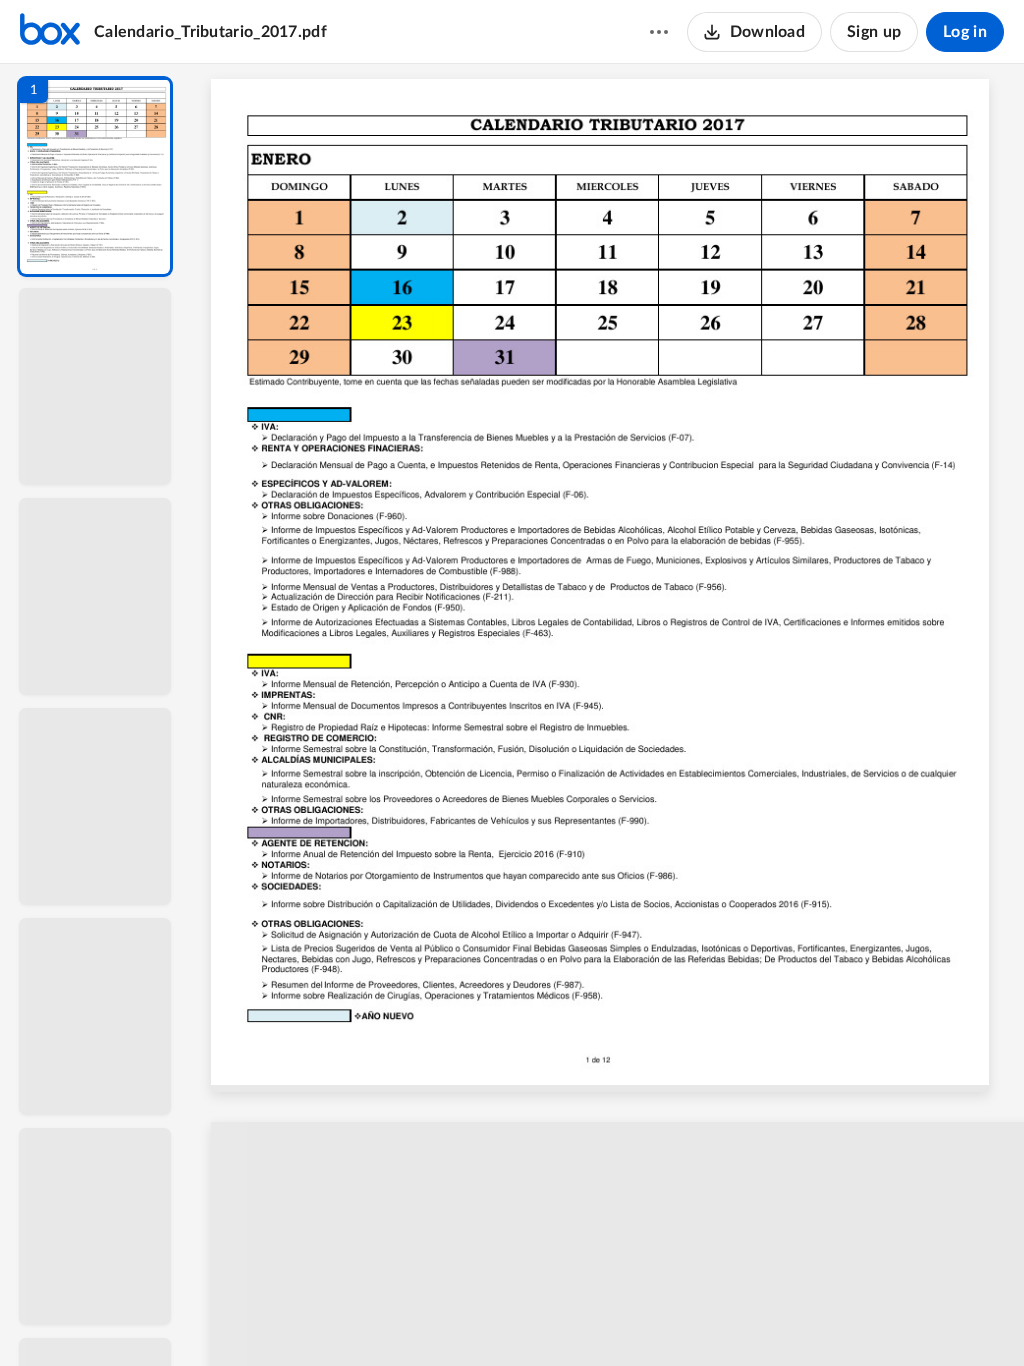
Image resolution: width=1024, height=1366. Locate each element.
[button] (95, 176)
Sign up (874, 32)
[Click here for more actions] (659, 32)
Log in (965, 32)
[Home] (50, 32)
